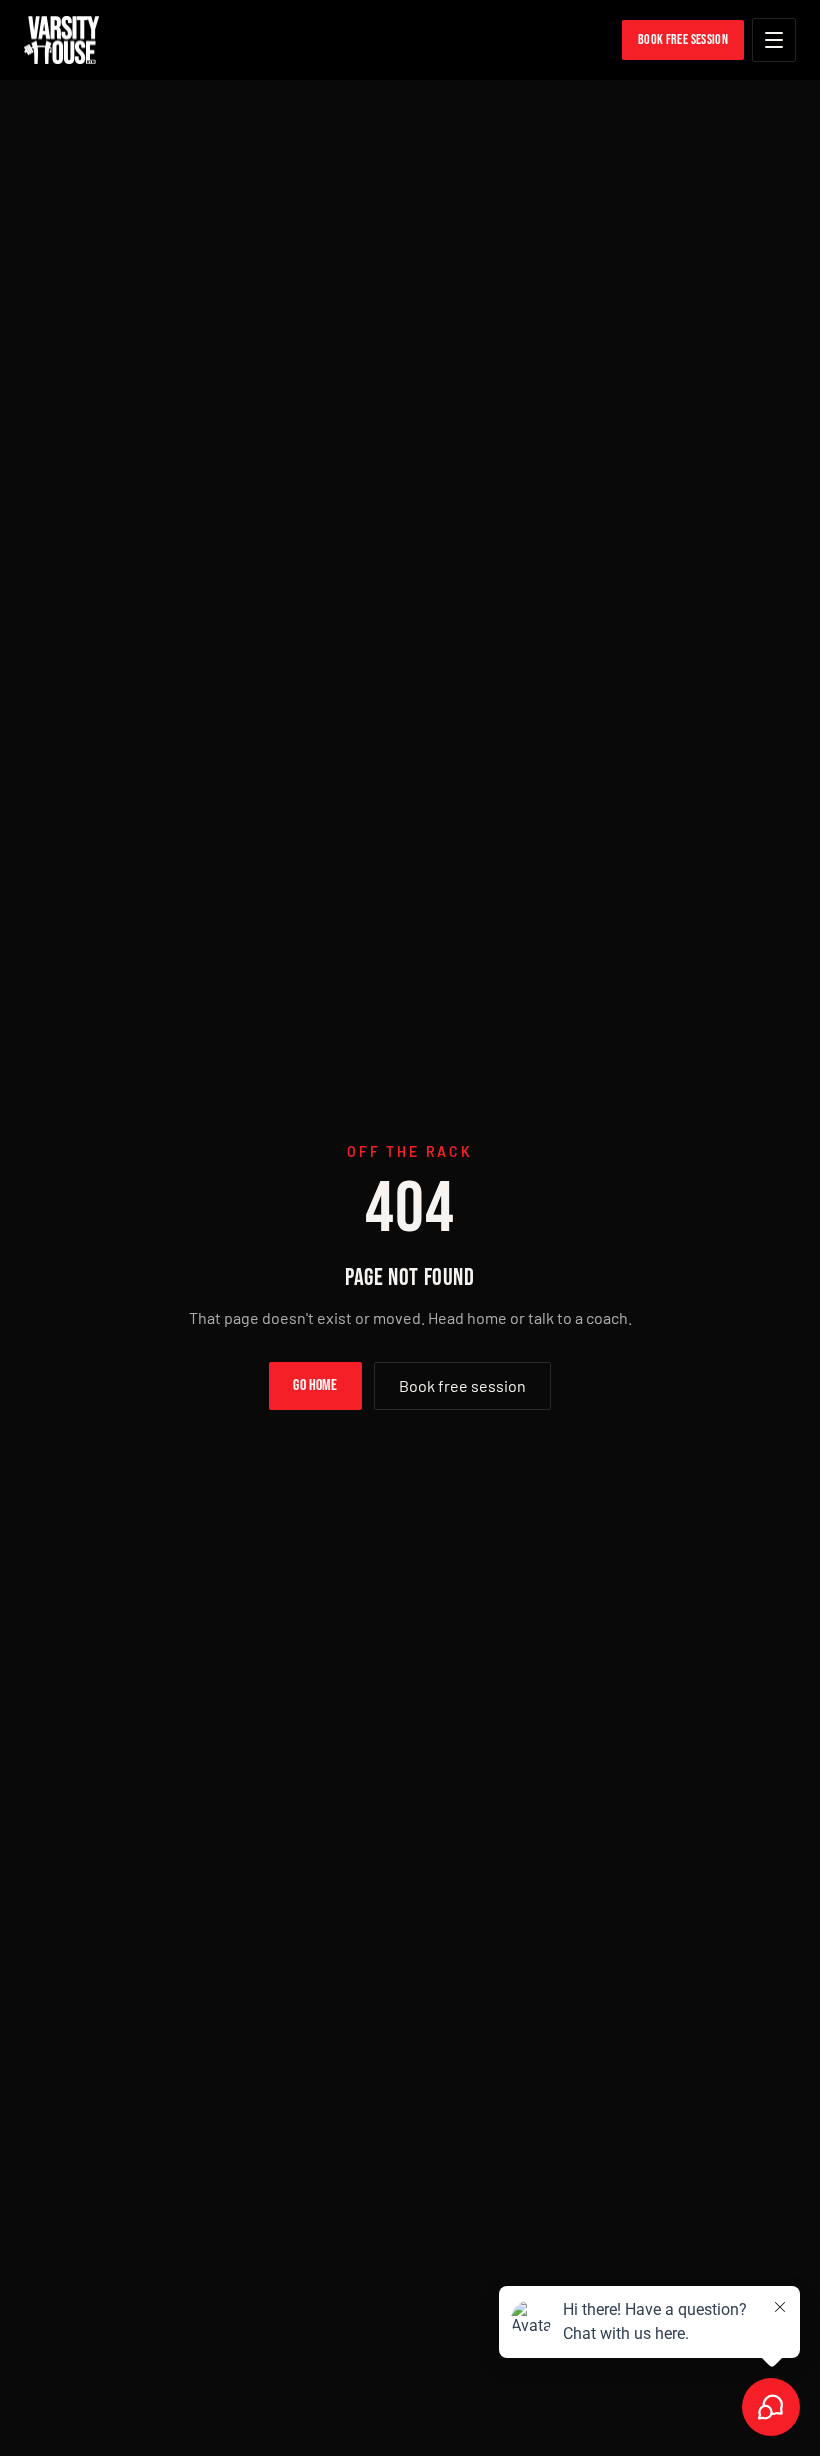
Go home (315, 1385)
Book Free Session (683, 39)
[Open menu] (774, 40)
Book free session (462, 1385)
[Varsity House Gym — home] (61, 40)
